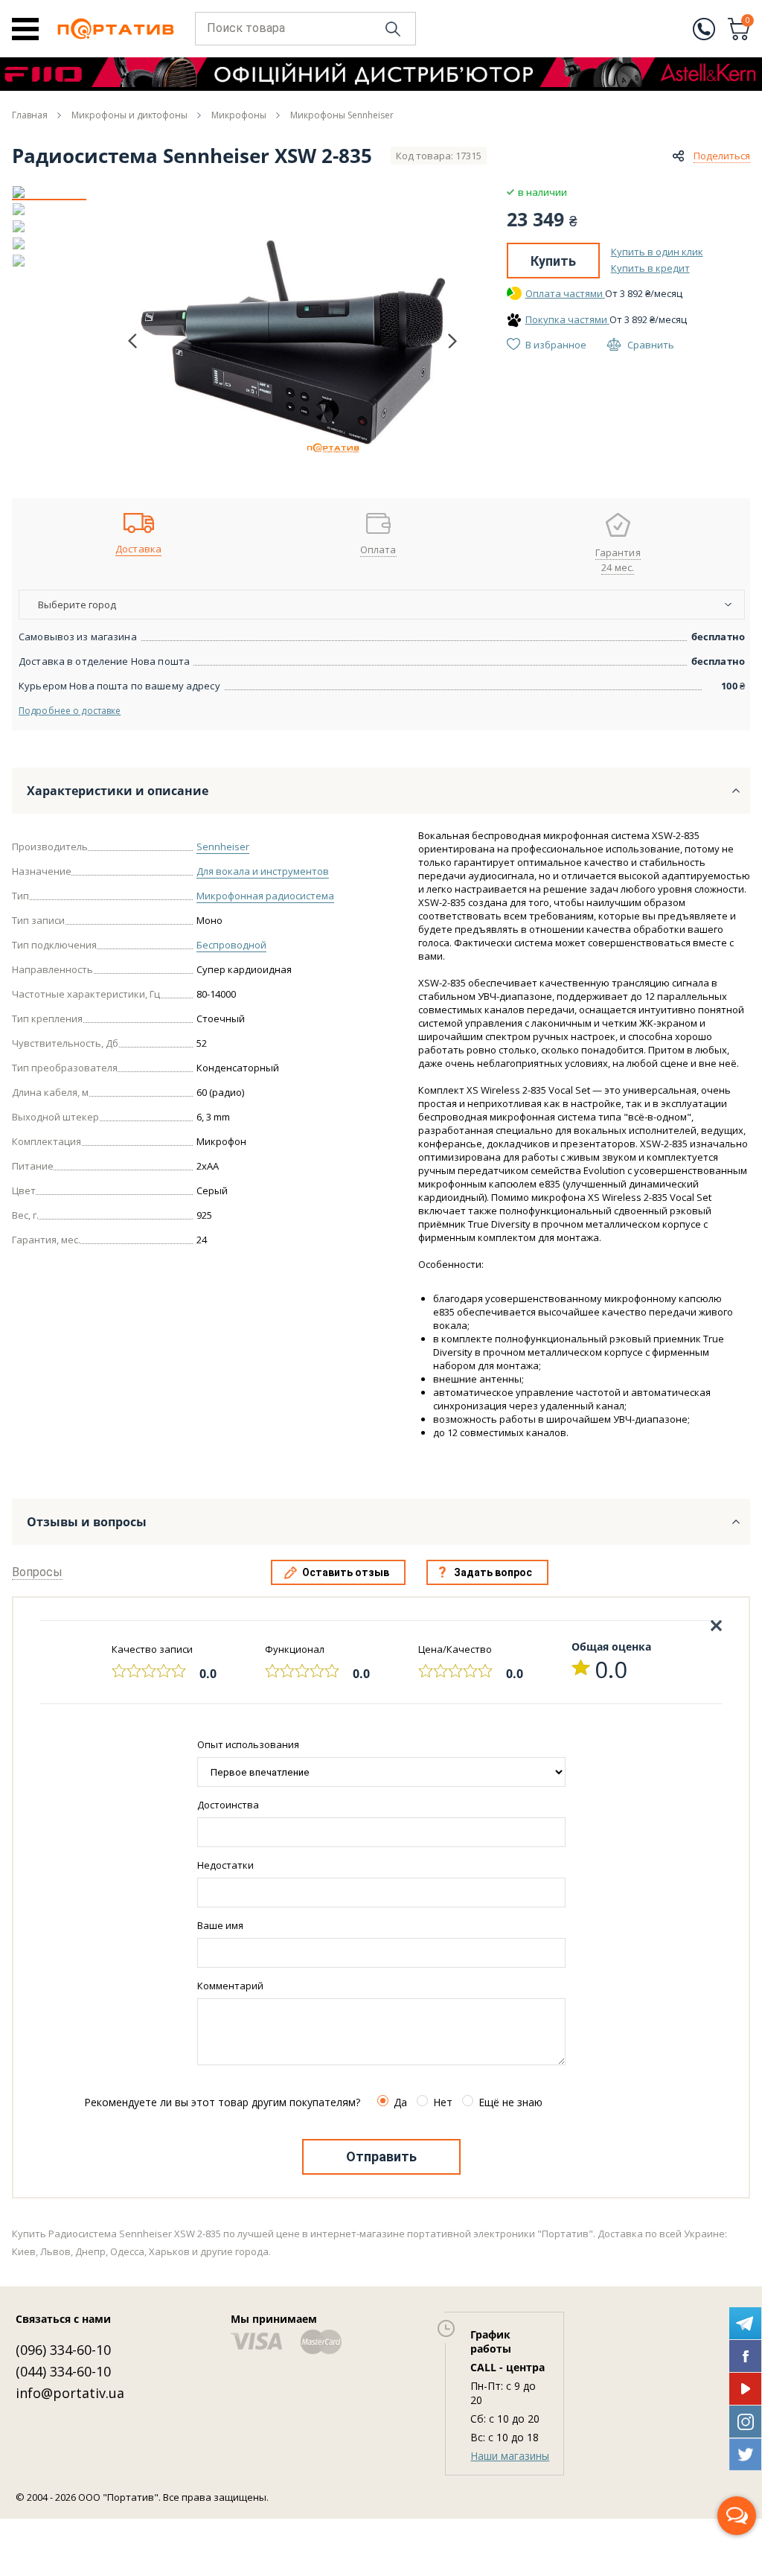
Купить (553, 261)
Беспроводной (231, 945)
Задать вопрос (493, 1572)
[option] (49, 192)
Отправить (381, 2156)
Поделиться (722, 156)
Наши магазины (510, 2456)
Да (400, 2102)
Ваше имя (220, 1925)
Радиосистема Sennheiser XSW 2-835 (192, 156)
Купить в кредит (650, 268)
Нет (443, 2102)
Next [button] (452, 341)
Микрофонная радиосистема (265, 896)
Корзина (748, 22)
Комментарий (230, 1986)
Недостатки (225, 1865)
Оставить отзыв (346, 1572)
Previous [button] (132, 341)
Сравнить (651, 345)
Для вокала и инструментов (263, 871)
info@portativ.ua (70, 2393)
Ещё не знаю (510, 2102)
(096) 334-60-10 (63, 2350)
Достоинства (228, 1805)
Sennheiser (223, 847)
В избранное (556, 345)
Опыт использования (248, 1744)
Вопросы (37, 1572)
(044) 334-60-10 (63, 2371)
